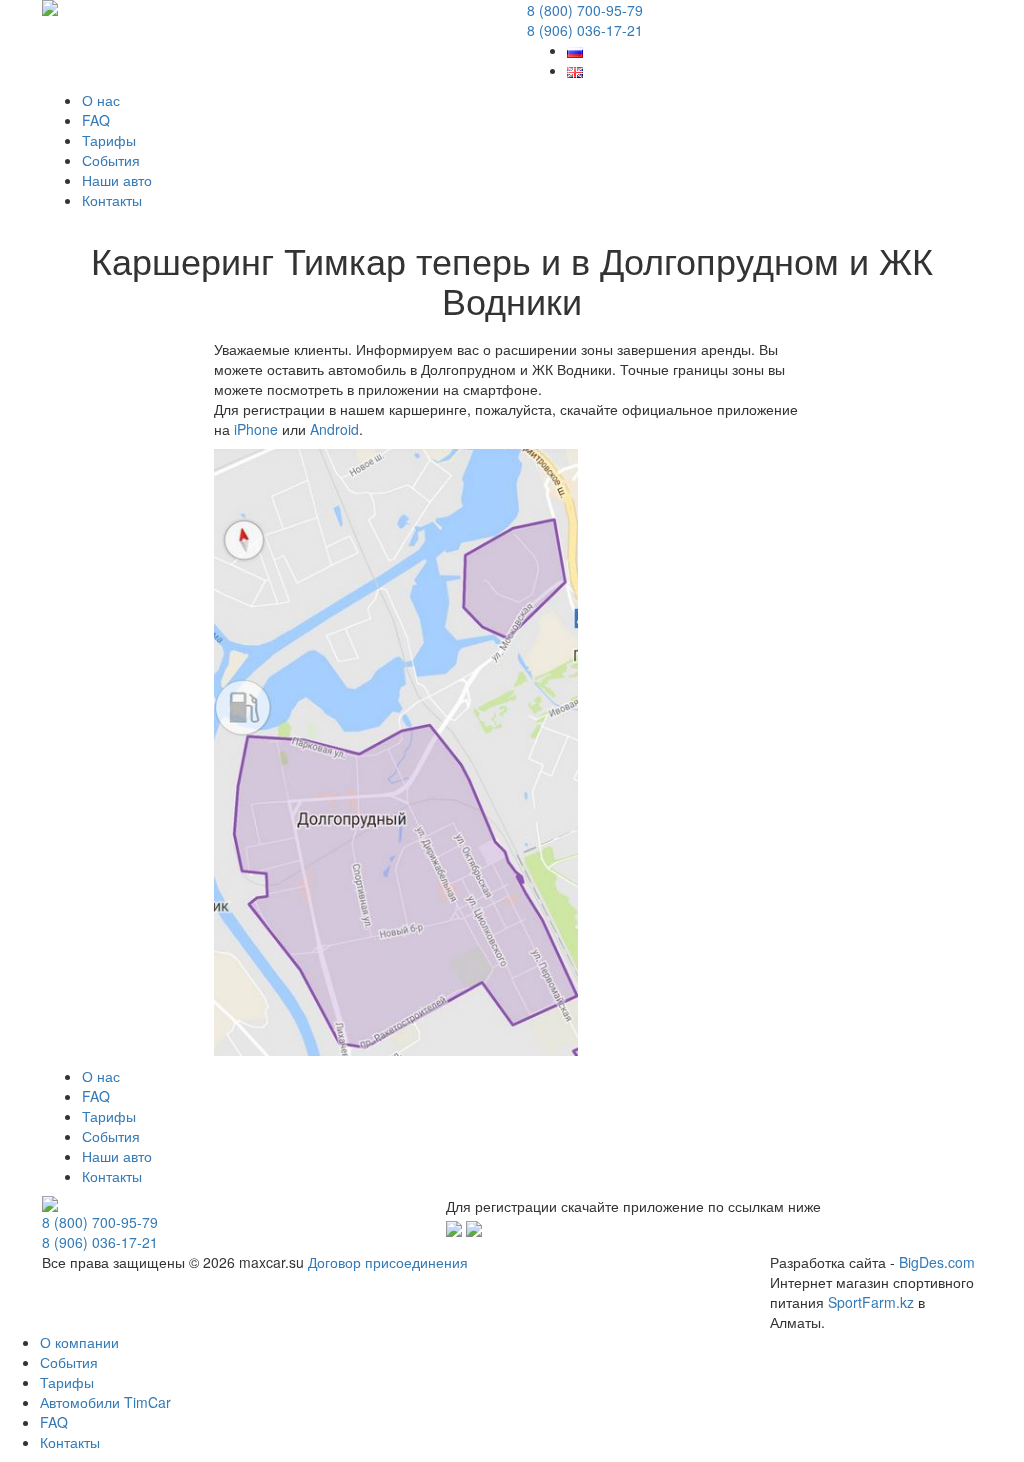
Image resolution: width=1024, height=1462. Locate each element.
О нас (101, 100)
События (111, 160)
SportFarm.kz (871, 1302)
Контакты (112, 200)
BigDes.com (937, 1262)
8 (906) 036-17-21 (585, 30)
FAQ (96, 120)
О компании (79, 1342)
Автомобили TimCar (105, 1402)
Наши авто (117, 180)
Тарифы (109, 140)
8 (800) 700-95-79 (585, 10)
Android (334, 429)
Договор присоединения (388, 1262)
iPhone (256, 429)
